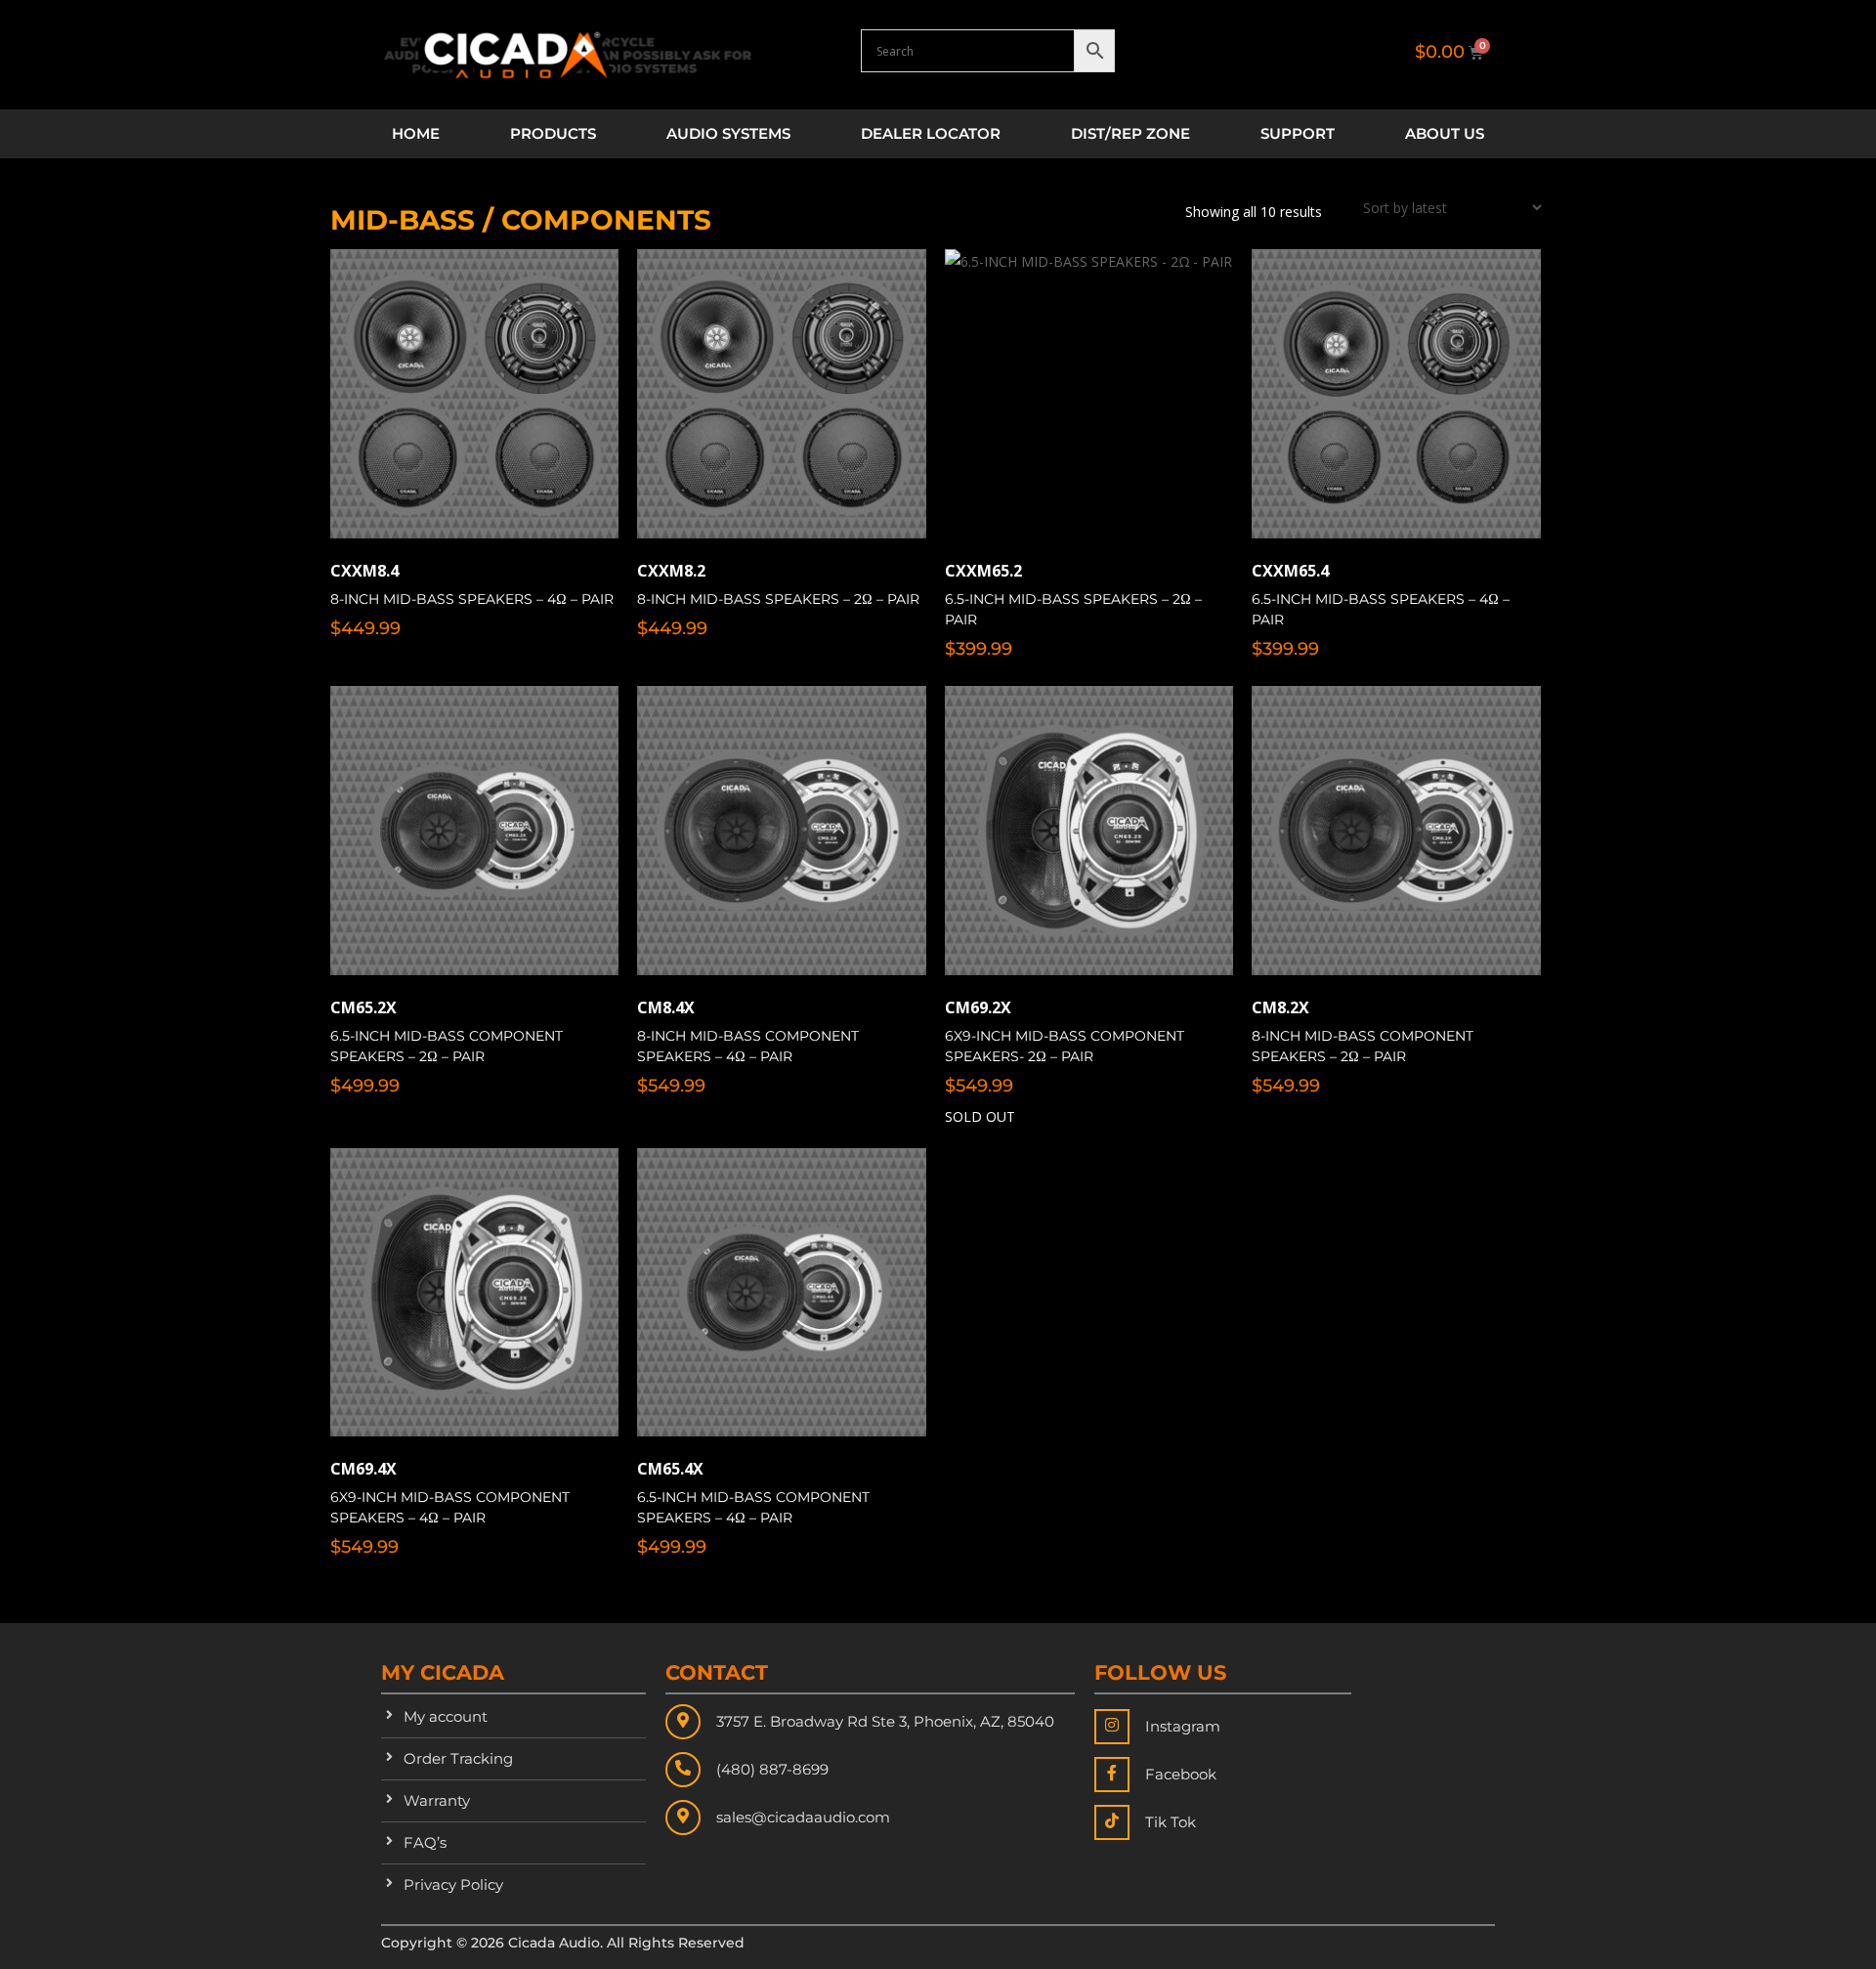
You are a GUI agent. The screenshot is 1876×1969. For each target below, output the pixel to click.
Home (416, 133)
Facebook (1181, 1774)
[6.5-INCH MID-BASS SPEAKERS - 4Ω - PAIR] (1396, 394)
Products (553, 133)
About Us (1445, 133)
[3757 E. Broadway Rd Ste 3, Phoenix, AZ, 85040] (683, 1722)
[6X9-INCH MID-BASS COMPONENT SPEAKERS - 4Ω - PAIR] (475, 1293)
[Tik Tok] (1112, 1822)
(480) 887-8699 (772, 1769)
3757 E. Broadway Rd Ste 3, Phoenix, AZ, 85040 (885, 1721)
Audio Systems (728, 133)
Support (1298, 133)
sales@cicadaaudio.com (803, 1817)
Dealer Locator (931, 133)
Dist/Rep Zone (1130, 133)
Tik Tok (1171, 1822)
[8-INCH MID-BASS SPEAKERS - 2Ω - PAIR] (782, 394)
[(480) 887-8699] (683, 1770)
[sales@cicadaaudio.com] (683, 1818)
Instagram (1183, 1726)
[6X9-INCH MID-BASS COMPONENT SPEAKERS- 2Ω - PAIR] (1089, 831)
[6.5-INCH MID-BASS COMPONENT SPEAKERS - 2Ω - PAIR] (475, 831)
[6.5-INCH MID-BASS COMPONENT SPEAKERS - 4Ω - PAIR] (782, 1293)
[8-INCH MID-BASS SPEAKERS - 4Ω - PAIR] (475, 394)
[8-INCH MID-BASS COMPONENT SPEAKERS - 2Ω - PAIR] (1396, 831)
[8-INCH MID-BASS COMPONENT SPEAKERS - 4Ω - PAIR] (782, 831)
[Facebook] (1112, 1775)
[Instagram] (1112, 1727)
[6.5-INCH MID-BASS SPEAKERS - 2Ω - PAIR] (1089, 394)
